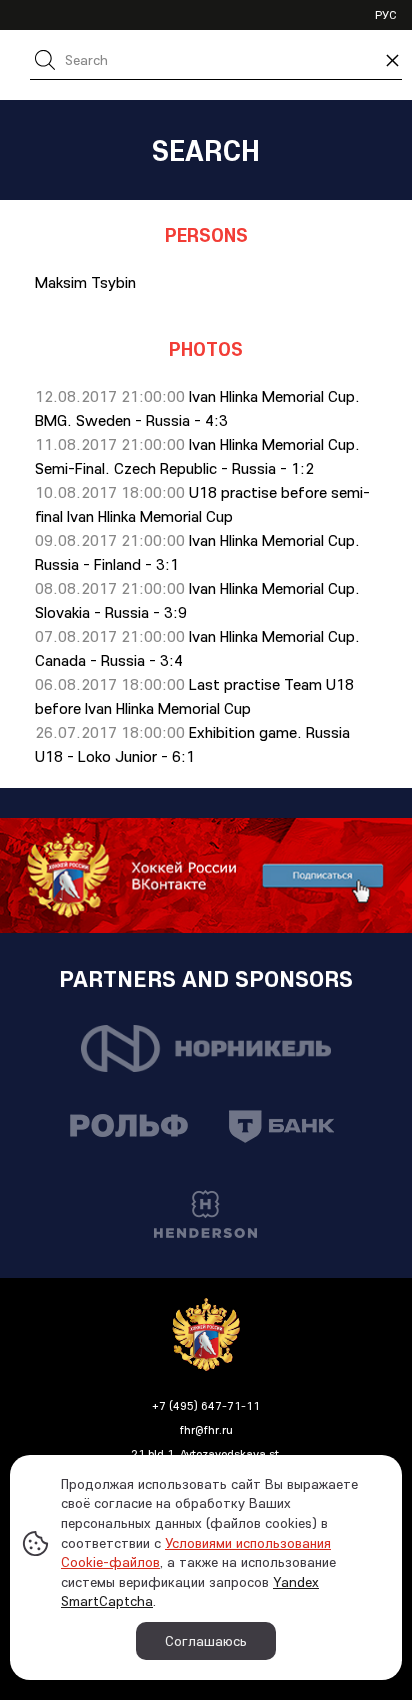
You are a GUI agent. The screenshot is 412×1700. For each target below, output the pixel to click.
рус (386, 14)
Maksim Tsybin (85, 282)
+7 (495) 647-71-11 (206, 1405)
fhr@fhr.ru (206, 1429)
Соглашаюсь (206, 1641)
